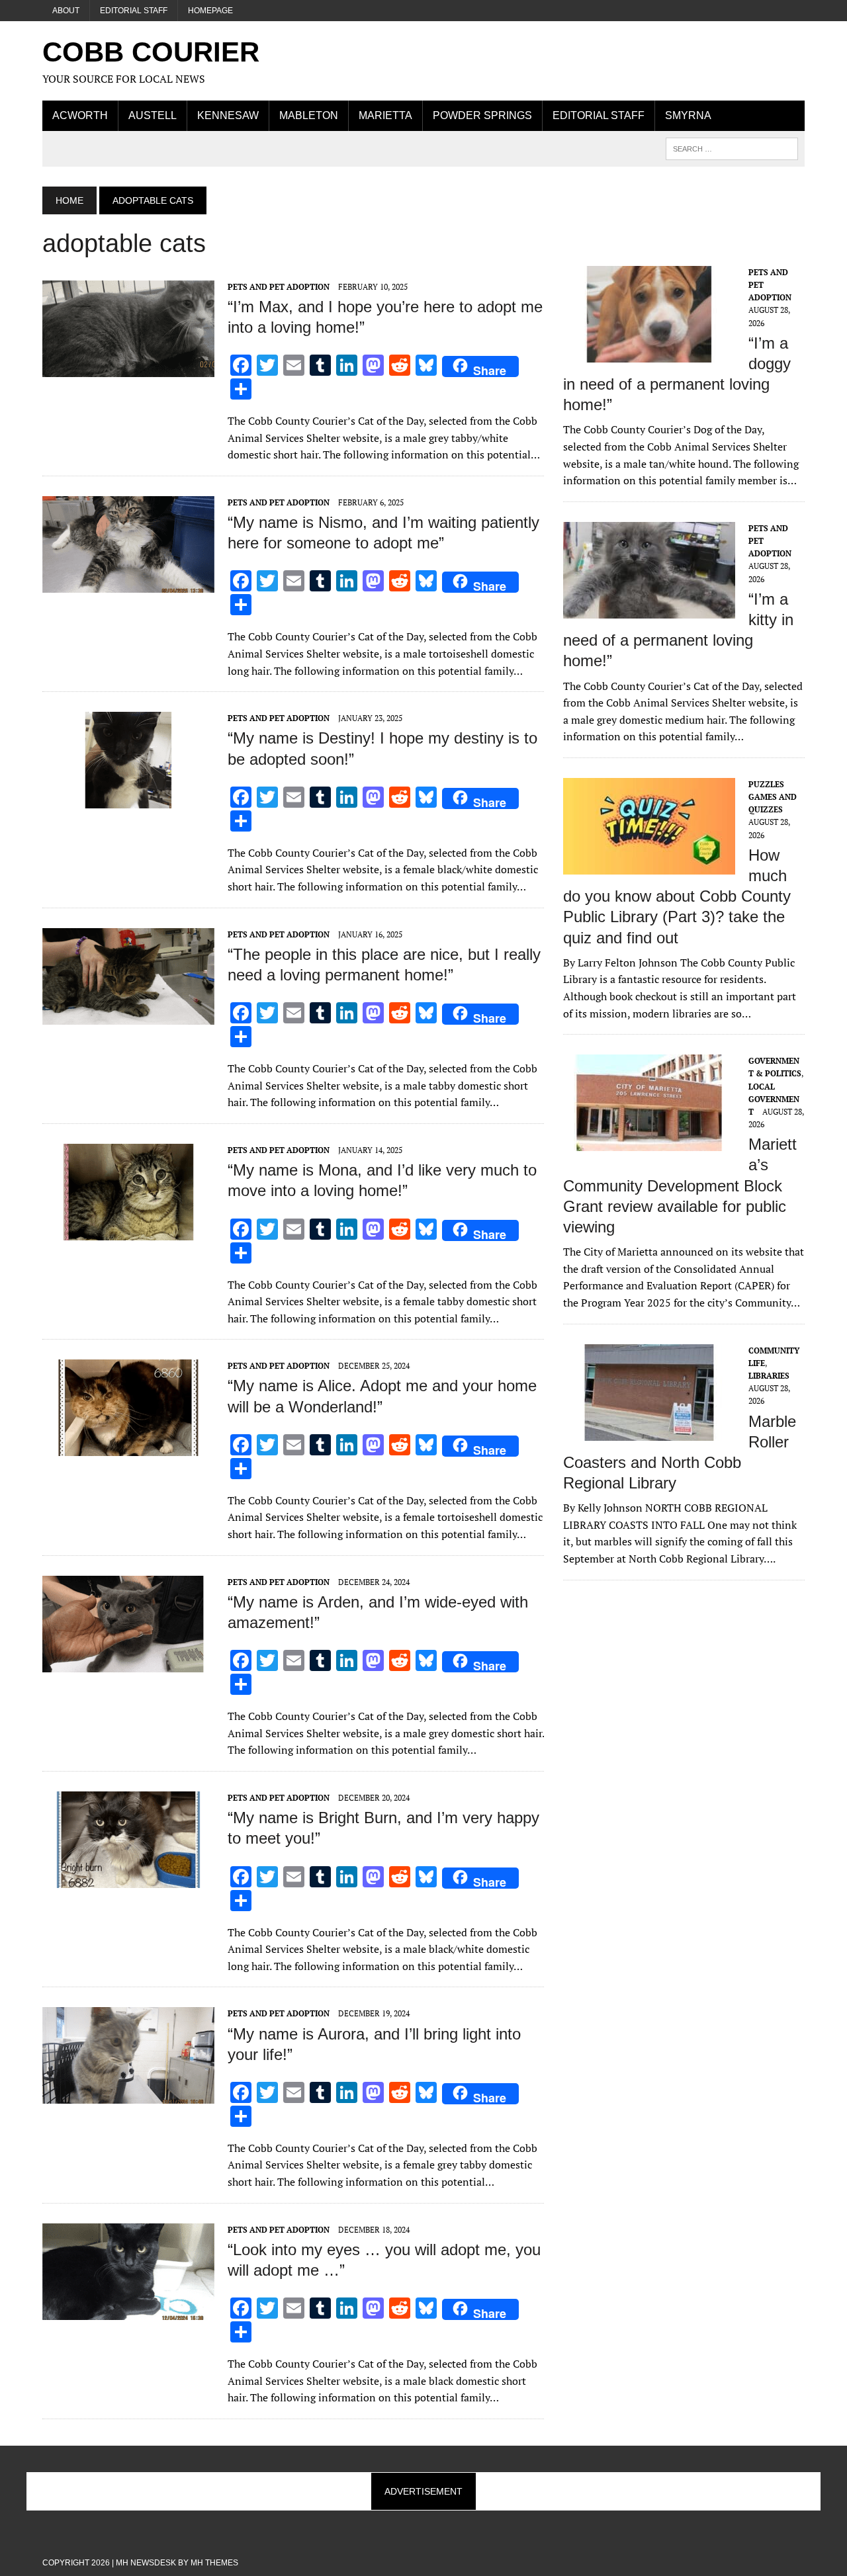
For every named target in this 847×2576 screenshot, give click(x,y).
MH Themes (214, 2563)
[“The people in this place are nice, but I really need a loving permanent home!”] (128, 1015)
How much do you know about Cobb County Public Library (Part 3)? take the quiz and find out (677, 896)
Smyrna (688, 115)
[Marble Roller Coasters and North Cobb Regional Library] (649, 1432)
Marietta (385, 115)
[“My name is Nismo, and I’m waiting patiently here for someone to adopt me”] (128, 583)
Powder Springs (482, 115)
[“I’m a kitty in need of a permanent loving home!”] (649, 609)
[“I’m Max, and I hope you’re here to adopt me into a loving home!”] (128, 368)
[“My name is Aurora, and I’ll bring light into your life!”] (128, 2095)
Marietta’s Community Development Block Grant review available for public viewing (680, 1185)
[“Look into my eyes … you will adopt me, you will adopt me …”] (128, 2311)
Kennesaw (228, 115)
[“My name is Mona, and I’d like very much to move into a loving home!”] (128, 1231)
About (66, 11)
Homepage (210, 11)
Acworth (80, 115)
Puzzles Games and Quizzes (773, 797)
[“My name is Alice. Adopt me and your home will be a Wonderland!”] (128, 1447)
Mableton (309, 115)
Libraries (769, 1376)
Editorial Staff (134, 11)
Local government (774, 1099)
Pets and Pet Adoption (279, 287)
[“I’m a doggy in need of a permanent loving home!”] (649, 353)
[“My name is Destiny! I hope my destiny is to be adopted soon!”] (128, 800)
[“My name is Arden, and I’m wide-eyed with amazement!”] (128, 1663)
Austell (153, 115)
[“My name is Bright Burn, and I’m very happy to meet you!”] (128, 1879)
